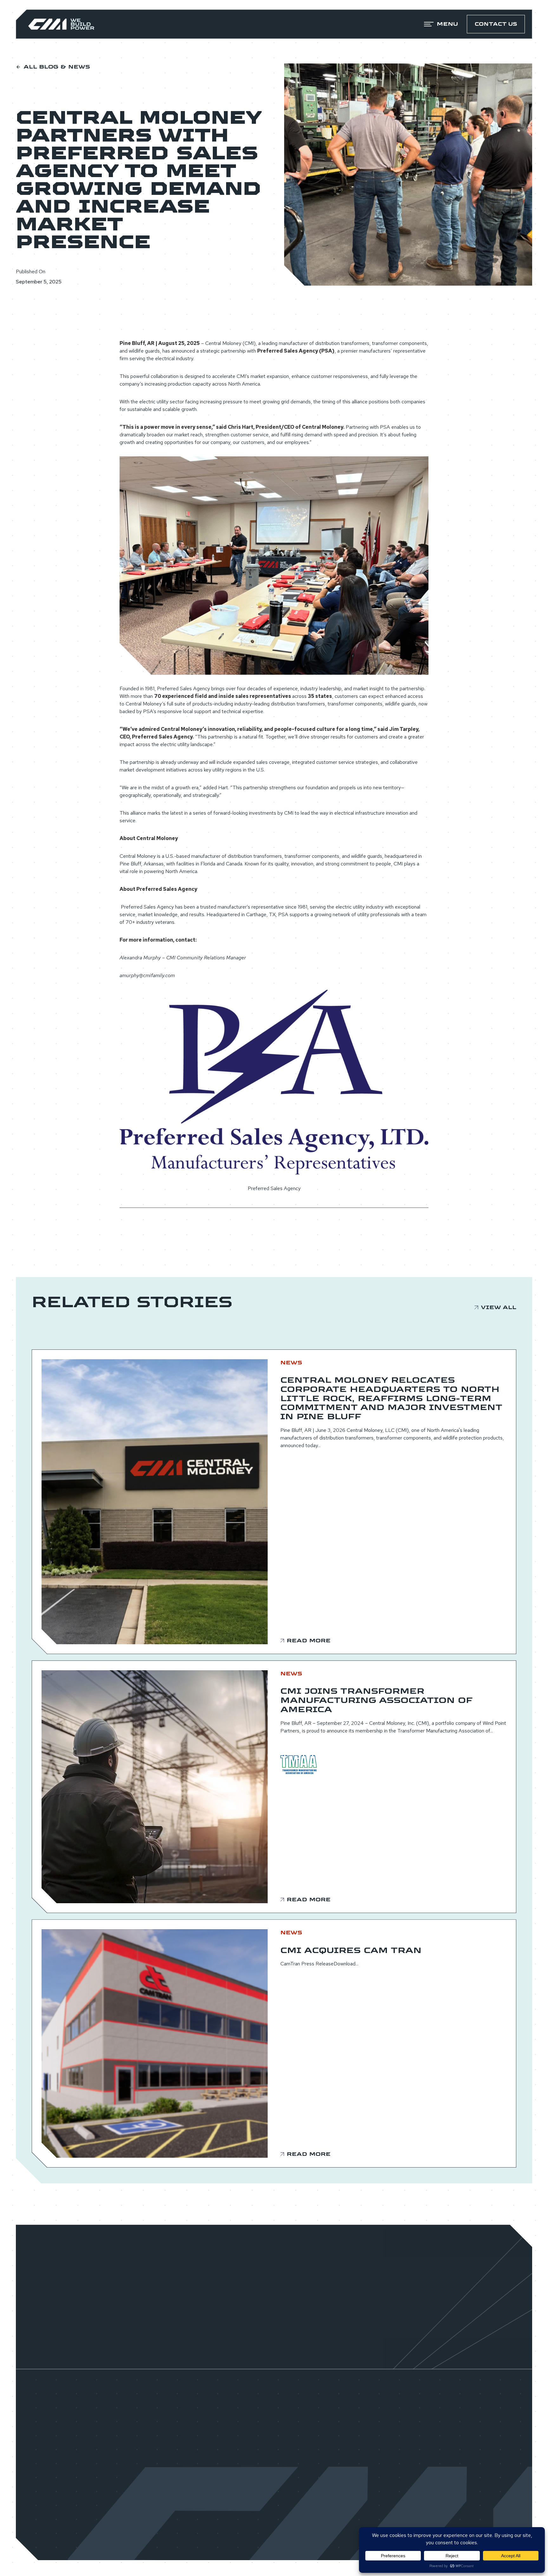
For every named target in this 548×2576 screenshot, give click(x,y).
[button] (441, 24)
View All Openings (274, 2341)
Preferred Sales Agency (274, 1188)
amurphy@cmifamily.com (147, 975)
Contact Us (496, 24)
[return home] (61, 24)
